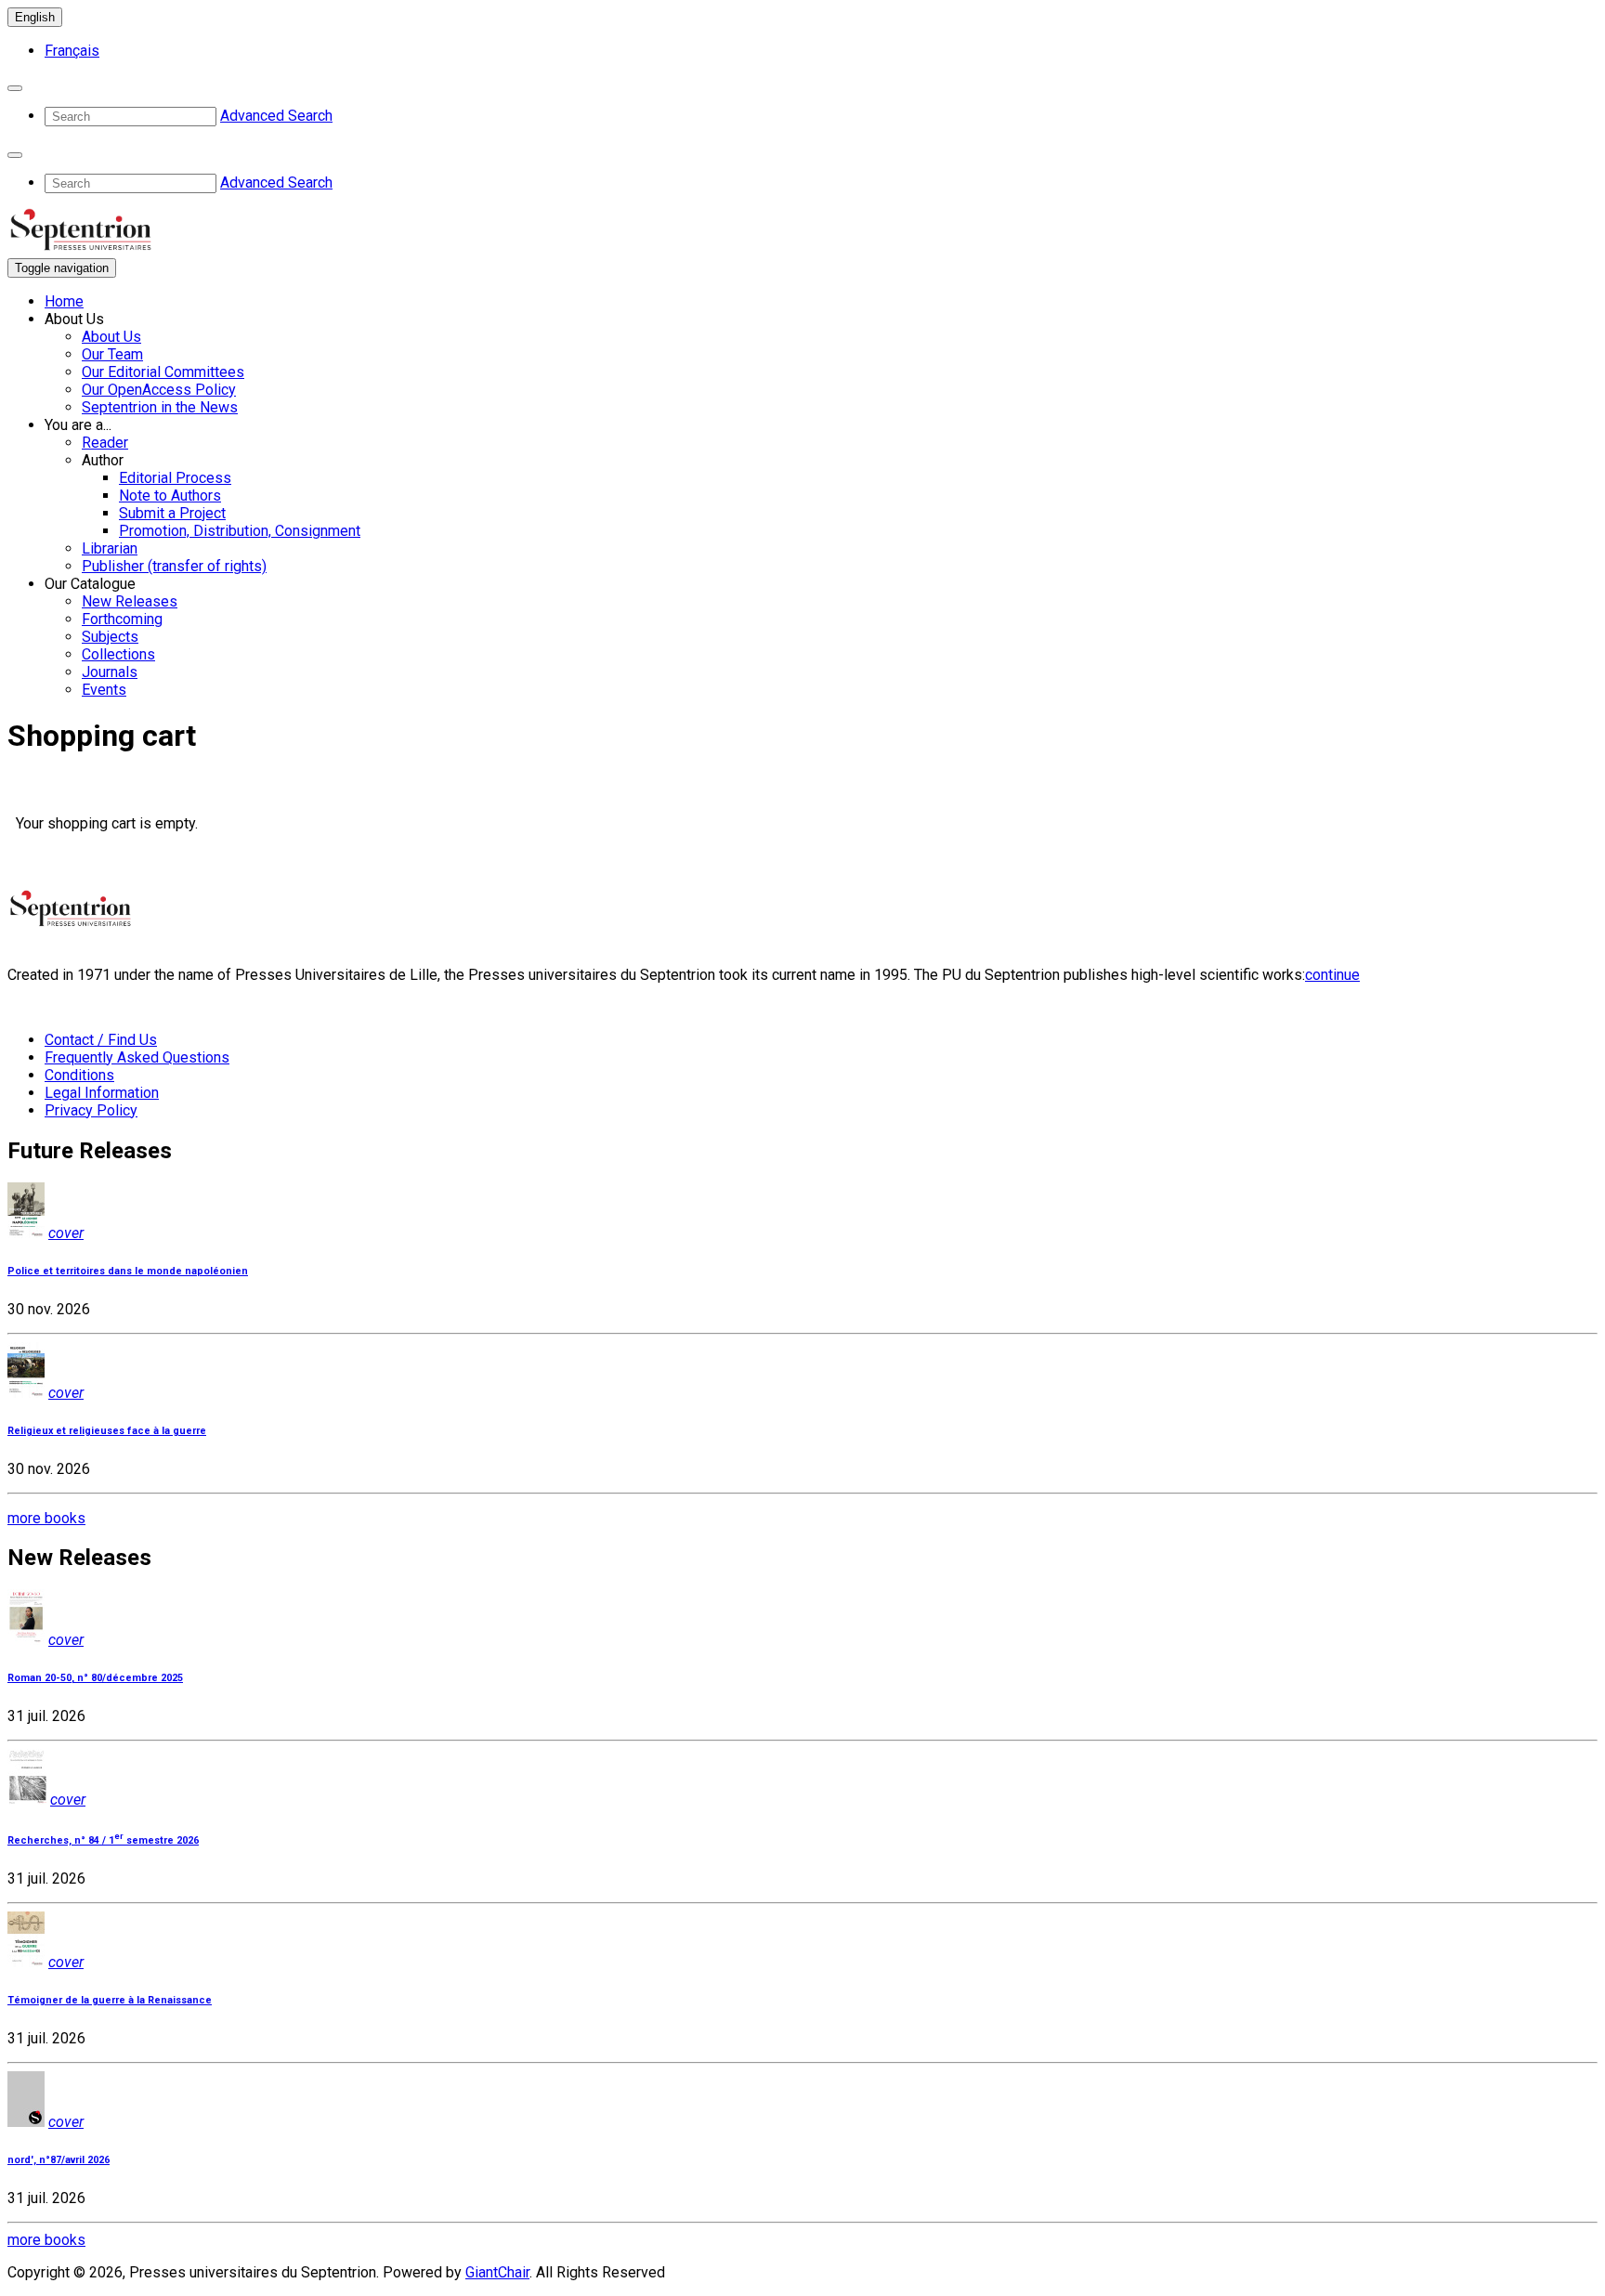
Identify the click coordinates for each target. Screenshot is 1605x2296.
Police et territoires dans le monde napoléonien (128, 1271)
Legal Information (102, 1093)
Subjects (110, 637)
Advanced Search (276, 116)
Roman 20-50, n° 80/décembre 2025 (95, 1678)
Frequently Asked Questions (137, 1057)
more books (46, 1518)
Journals (110, 672)
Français (72, 51)
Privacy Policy (91, 1110)
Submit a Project (172, 513)
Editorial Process (175, 478)
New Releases (130, 601)
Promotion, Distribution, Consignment (240, 531)
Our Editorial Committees (163, 372)
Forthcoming (122, 619)
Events (104, 690)
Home (64, 301)
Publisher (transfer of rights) (174, 566)
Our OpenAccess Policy (159, 390)
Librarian (110, 548)
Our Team (112, 354)
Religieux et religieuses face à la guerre (107, 1431)
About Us (111, 337)
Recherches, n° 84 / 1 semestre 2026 (103, 1840)
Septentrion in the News (160, 407)
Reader (105, 443)
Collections (118, 654)
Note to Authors (170, 496)
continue (1332, 975)
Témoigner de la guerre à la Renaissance (110, 2000)
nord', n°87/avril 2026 (59, 2160)
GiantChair (497, 2272)
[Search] (15, 88)
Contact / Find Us (101, 1040)
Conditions (79, 1075)
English (35, 17)
